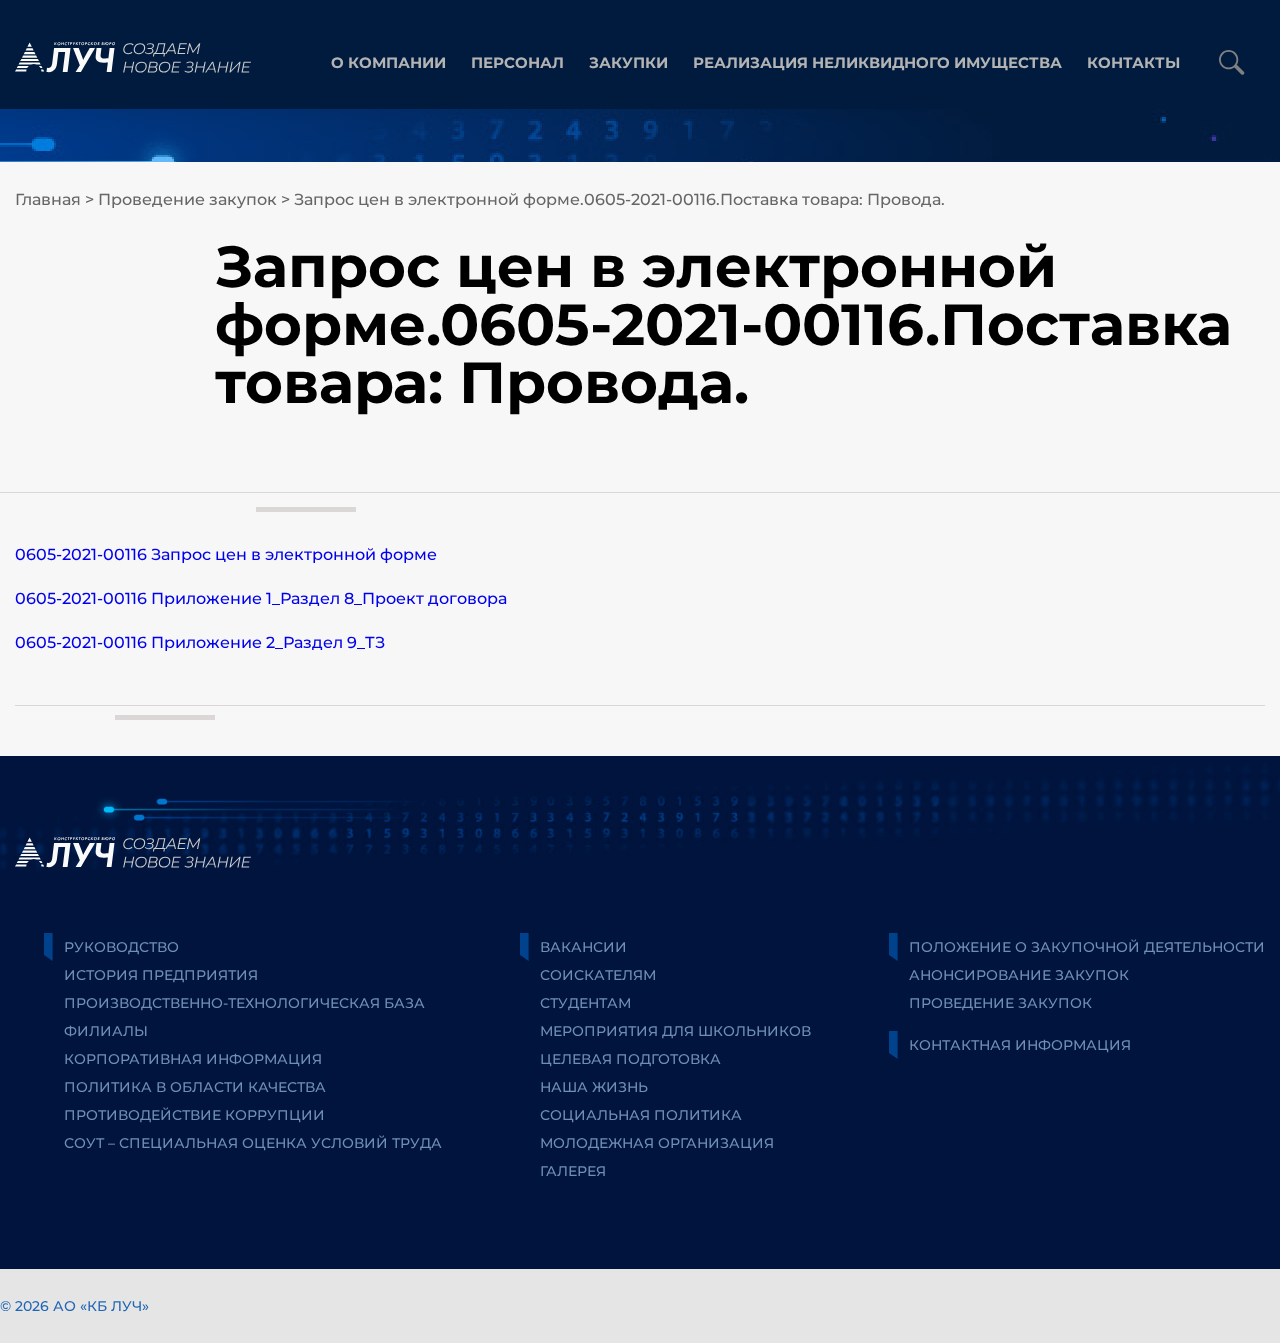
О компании (388, 62)
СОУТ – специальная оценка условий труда (253, 1143)
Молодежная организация (657, 1143)
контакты (1133, 62)
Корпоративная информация (193, 1059)
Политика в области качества (195, 1087)
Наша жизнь (594, 1087)
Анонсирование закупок (1019, 975)
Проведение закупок (187, 199)
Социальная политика (641, 1115)
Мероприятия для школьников (675, 1031)
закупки (628, 62)
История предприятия (161, 975)
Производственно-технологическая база (244, 1003)
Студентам (585, 1003)
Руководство (121, 947)
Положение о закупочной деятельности (1087, 947)
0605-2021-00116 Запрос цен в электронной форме (226, 554)
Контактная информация (1020, 1045)
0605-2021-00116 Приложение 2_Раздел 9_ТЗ (200, 642)
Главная (48, 199)
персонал (517, 62)
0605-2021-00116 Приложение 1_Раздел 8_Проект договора (261, 598)
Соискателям (598, 975)
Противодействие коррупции (194, 1115)
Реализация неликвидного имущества (877, 62)
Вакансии (583, 947)
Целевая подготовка (630, 1059)
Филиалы (106, 1031)
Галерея (573, 1171)
